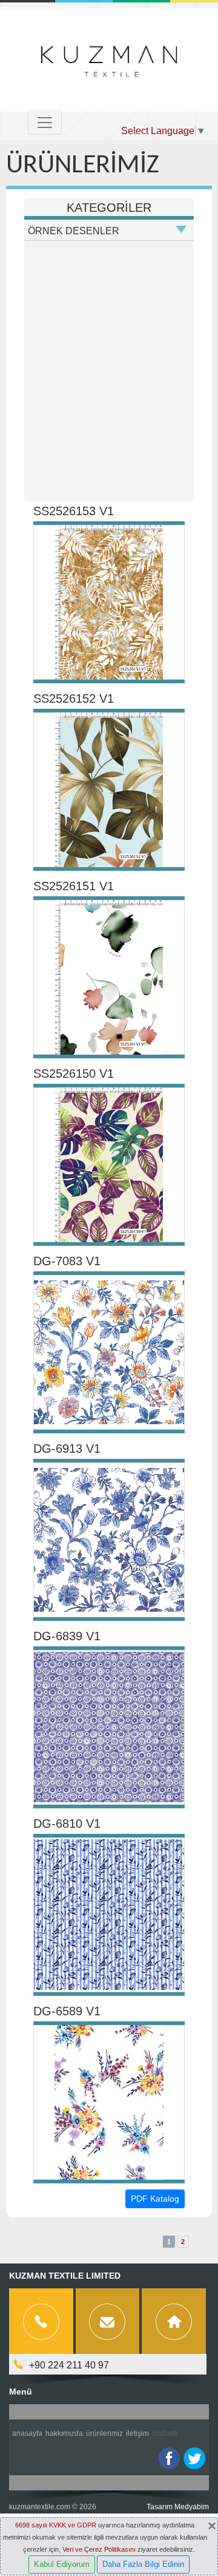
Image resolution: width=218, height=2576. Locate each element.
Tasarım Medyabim (178, 2507)
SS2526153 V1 (74, 511)
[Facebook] (169, 2458)
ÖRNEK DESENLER (74, 231)
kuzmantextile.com (40, 2507)
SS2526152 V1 (74, 698)
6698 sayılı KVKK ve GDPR (56, 2525)
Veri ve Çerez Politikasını (99, 2549)
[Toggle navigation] (45, 123)
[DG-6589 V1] (109, 2102)
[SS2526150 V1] (109, 1165)
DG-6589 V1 (67, 2011)
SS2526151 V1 (74, 886)
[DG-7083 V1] (109, 1352)
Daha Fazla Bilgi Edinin (143, 2564)
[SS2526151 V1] (109, 977)
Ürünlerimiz (104, 2433)
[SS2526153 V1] (109, 602)
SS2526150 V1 (74, 1073)
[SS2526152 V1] (109, 790)
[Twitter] (194, 2458)
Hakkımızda (64, 2433)
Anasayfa (27, 2433)
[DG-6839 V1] (109, 1727)
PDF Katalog (155, 2199)
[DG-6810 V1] (109, 1915)
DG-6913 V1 (67, 1449)
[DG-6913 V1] (109, 1540)
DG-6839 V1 (67, 1636)
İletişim (137, 2433)
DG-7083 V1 (67, 1261)
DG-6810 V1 (67, 1824)
